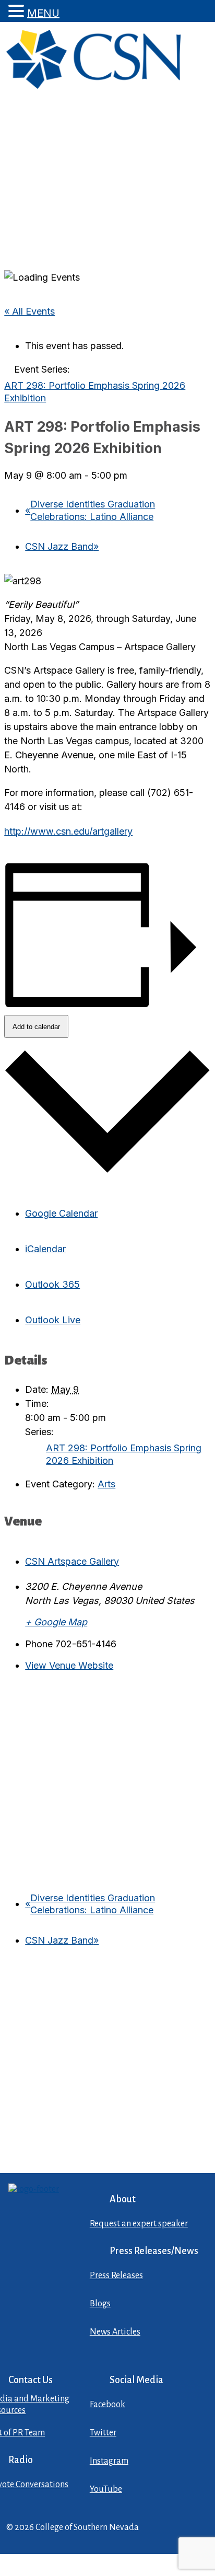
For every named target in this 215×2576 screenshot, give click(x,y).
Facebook (107, 2405)
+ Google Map (56, 1622)
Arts (106, 1484)
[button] (18, 11)
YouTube (106, 2489)
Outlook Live (53, 1320)
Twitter (103, 2433)
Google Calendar (61, 1213)
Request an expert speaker (139, 2224)
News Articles (115, 2332)
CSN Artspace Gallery (72, 1561)
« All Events (29, 311)
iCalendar (45, 1249)
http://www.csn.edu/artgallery (68, 831)
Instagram (109, 2461)
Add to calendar (36, 1027)
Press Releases (116, 2275)
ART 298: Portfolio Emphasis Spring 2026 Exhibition (124, 1454)
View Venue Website (69, 1665)
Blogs (100, 2304)
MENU (43, 13)
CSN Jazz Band (62, 546)
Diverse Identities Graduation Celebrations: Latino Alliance (90, 510)
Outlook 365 (52, 1284)
